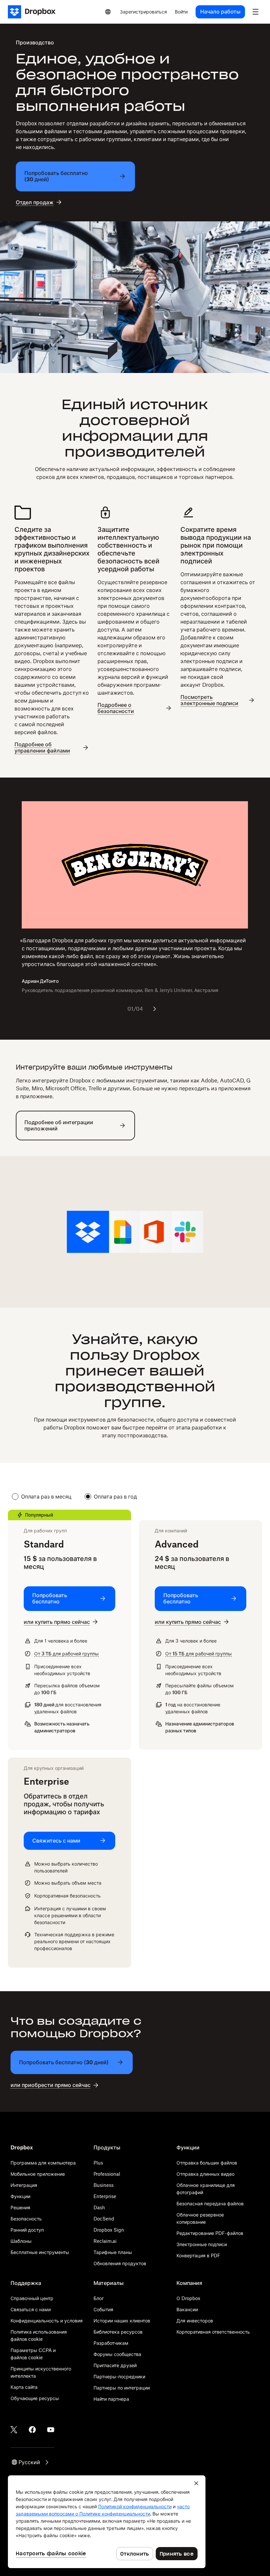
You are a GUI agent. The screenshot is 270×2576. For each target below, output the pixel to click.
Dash (99, 2207)
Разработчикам (111, 2343)
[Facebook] (32, 2430)
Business (104, 2185)
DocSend (104, 2219)
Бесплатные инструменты (40, 2252)
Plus (98, 2163)
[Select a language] (108, 12)
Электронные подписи (202, 2244)
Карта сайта (24, 2387)
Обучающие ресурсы (35, 2398)
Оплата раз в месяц (46, 1497)
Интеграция (24, 2185)
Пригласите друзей (115, 2365)
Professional (107, 2174)
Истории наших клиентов (122, 2321)
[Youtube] (51, 2430)
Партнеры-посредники (119, 2377)
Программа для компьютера (43, 2163)
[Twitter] (14, 2430)
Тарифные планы (113, 2252)
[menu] (256, 12)
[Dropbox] (34, 12)
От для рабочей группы (67, 1654)
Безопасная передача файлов (210, 2204)
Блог (99, 2298)
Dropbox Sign (109, 2230)
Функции (20, 2196)
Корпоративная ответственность (213, 2332)
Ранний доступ (27, 2230)
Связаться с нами (31, 2309)
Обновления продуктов (120, 2263)
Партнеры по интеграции (122, 2388)
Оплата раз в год (115, 1497)
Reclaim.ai (105, 2241)
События (103, 2309)
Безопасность (26, 2219)
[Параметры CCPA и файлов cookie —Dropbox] (107, 2522)
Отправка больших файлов (207, 2163)
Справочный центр (32, 2298)
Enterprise (105, 2196)
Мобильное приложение (38, 2174)
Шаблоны (21, 2241)
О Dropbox (188, 2298)
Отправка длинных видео (205, 2174)
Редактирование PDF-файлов (210, 2233)
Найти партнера (111, 2399)
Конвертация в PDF (198, 2255)
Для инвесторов (195, 2321)
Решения (20, 2207)
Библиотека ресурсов (118, 2332)
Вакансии (187, 2309)
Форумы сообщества (117, 2354)
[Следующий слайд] (154, 1009)
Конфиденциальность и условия (47, 2321)
